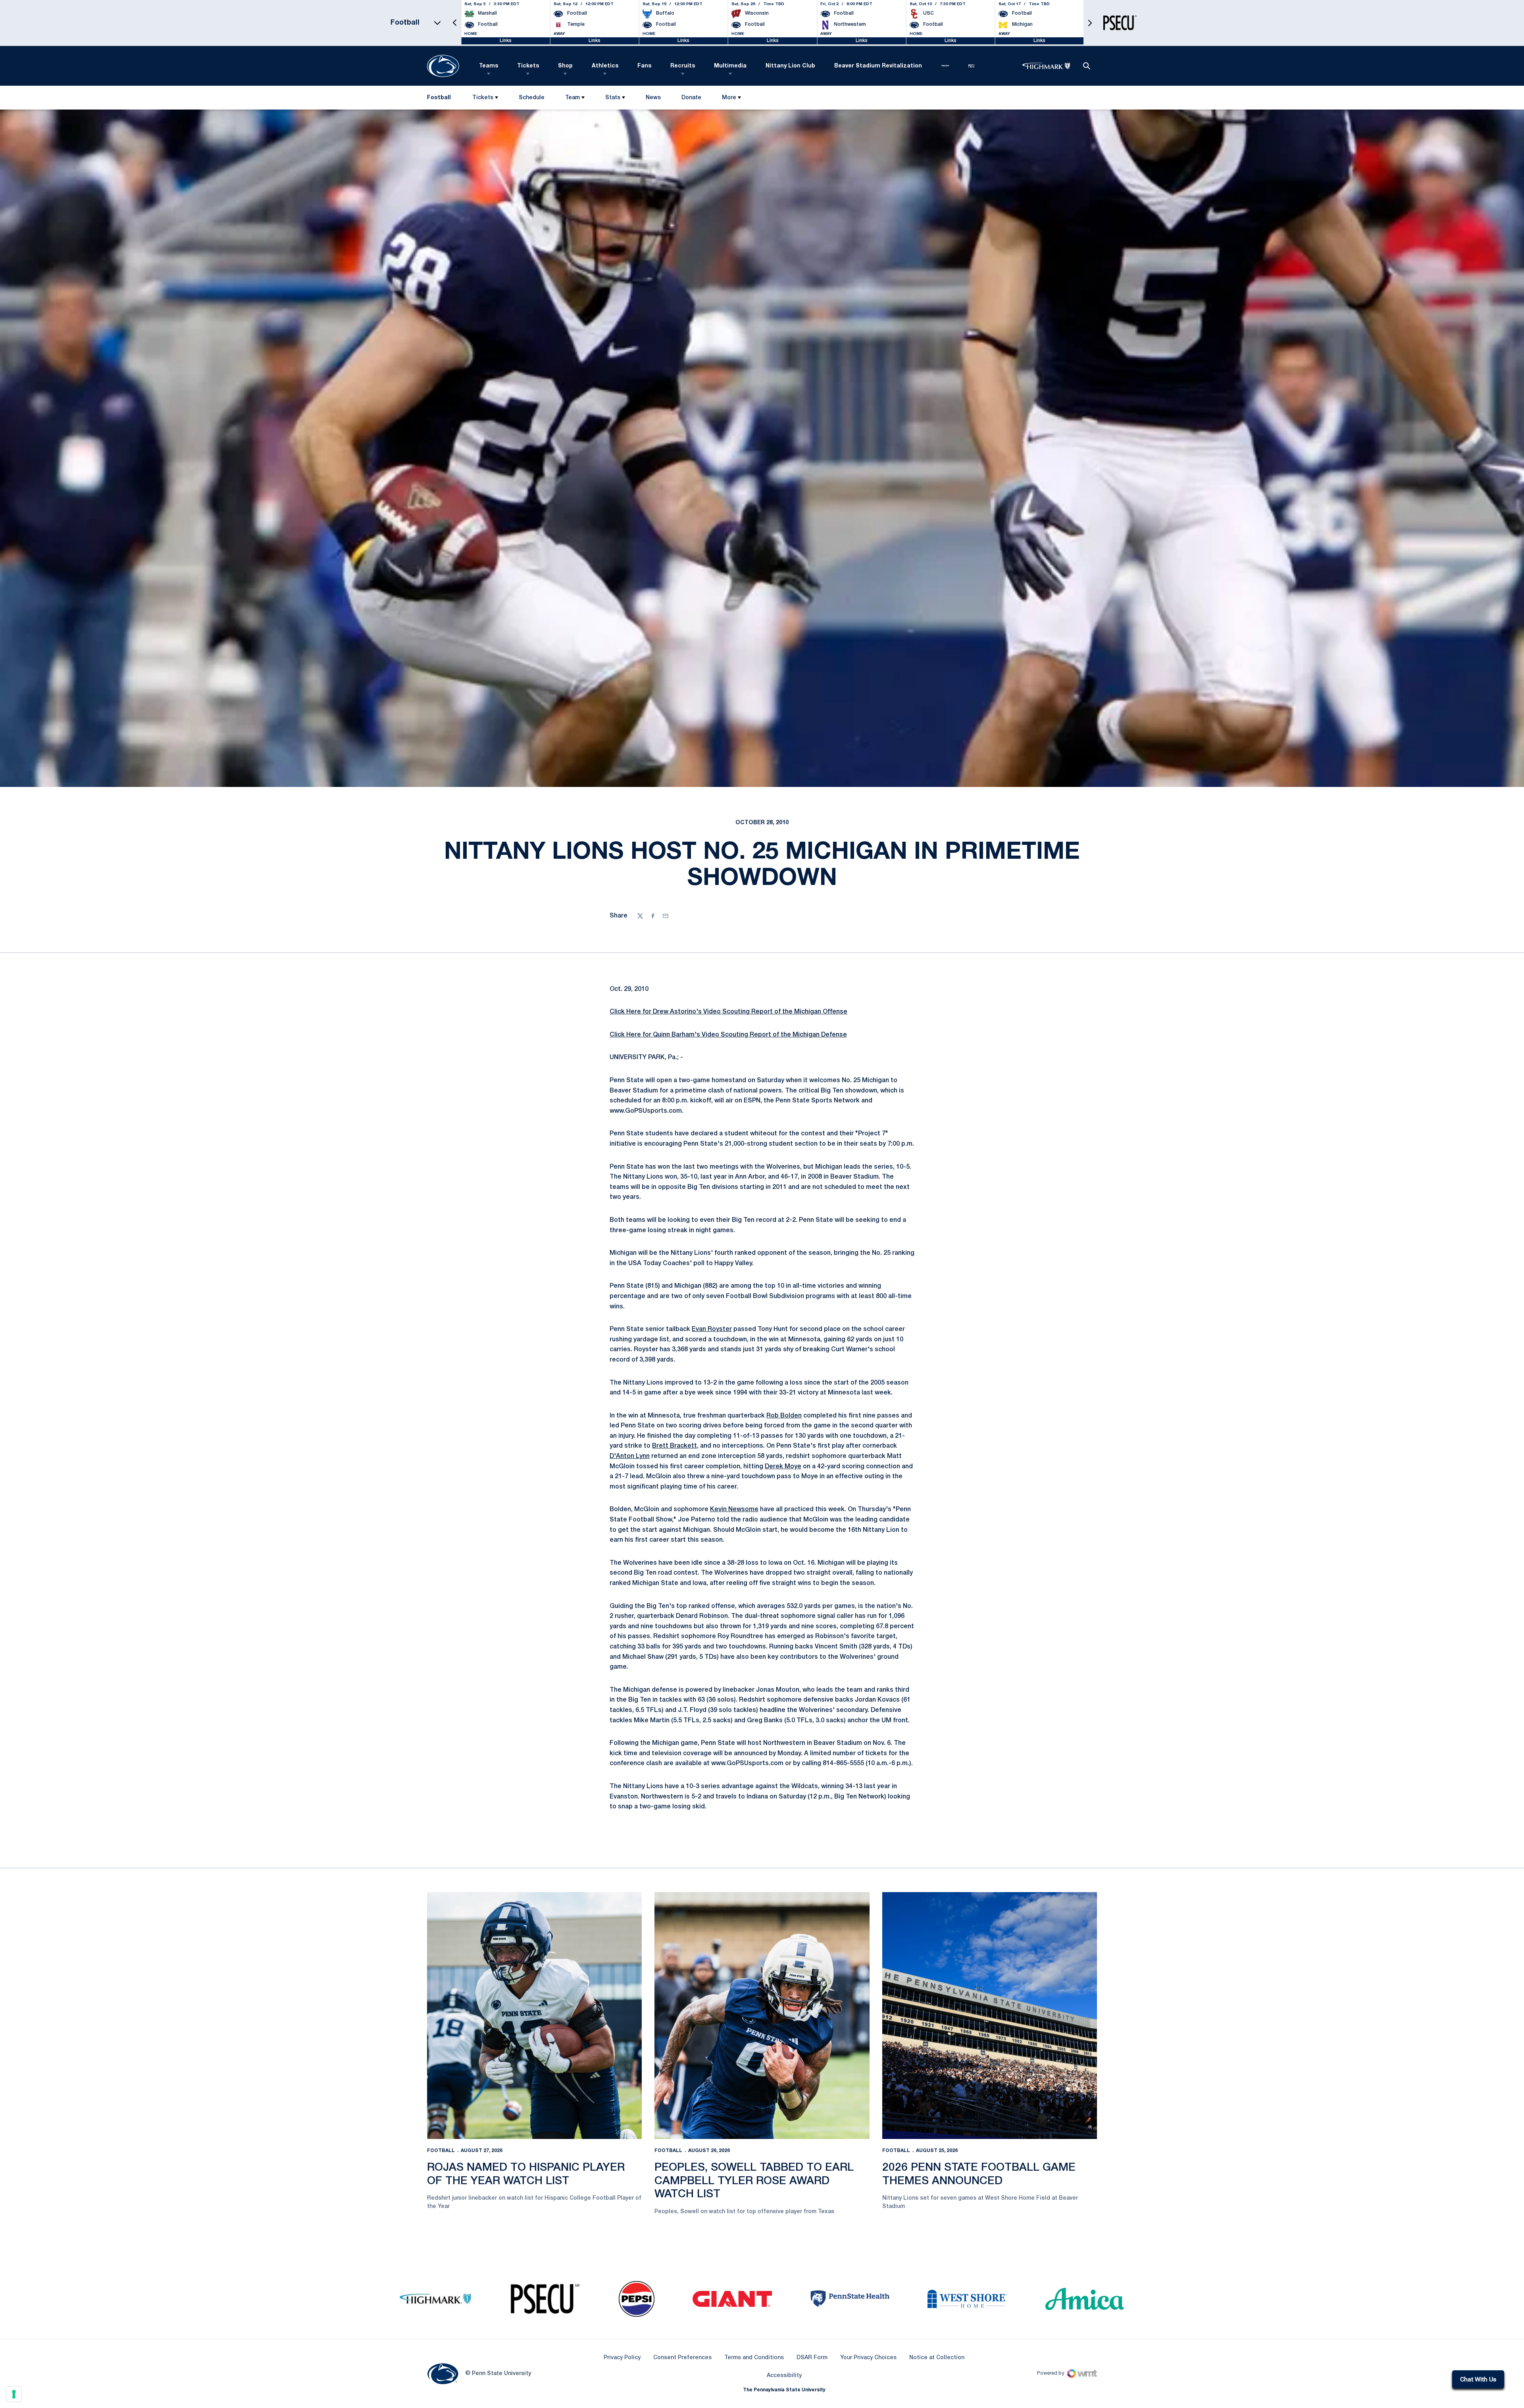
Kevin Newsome (734, 1510)
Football (441, 2151)
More (729, 98)
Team (572, 98)
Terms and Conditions (754, 2358)
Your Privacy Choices (868, 2358)
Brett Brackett (674, 1446)
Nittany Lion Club (790, 66)
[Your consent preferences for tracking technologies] (14, 2394)
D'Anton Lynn (630, 1456)
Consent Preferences (682, 2358)
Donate (691, 99)
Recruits (683, 66)
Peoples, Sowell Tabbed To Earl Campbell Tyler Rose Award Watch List (754, 2181)
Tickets (528, 66)
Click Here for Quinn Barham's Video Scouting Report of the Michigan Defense (728, 1035)
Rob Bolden (784, 1416)
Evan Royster (712, 1329)
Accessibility (784, 2375)
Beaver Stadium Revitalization (878, 66)
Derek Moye (783, 1467)
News (653, 98)
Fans (644, 66)
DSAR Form (812, 2358)
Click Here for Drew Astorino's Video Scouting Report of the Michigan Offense (728, 1012)
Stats (613, 98)
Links (506, 41)
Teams (489, 66)
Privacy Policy (622, 2358)
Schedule (532, 98)
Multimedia (730, 66)
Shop (565, 66)
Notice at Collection (937, 2358)
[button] (455, 23)
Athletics (605, 66)
